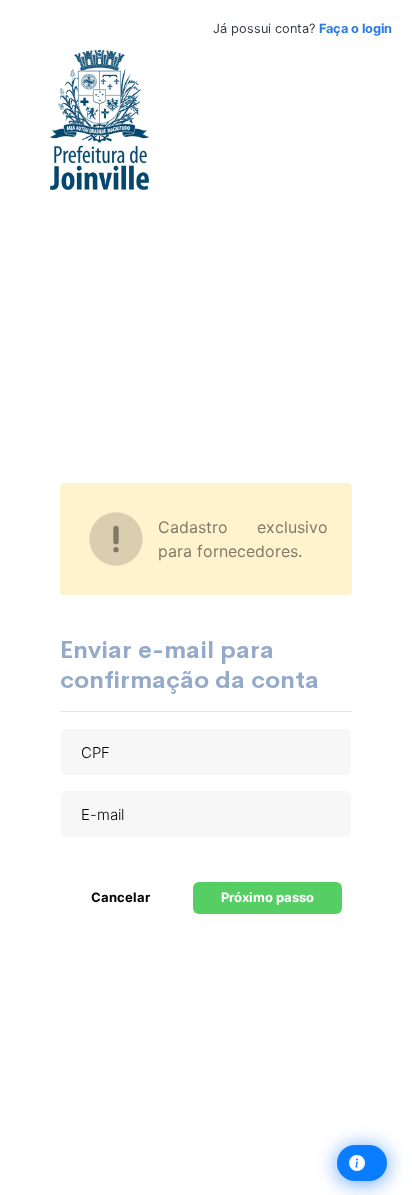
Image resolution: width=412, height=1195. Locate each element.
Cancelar (120, 897)
